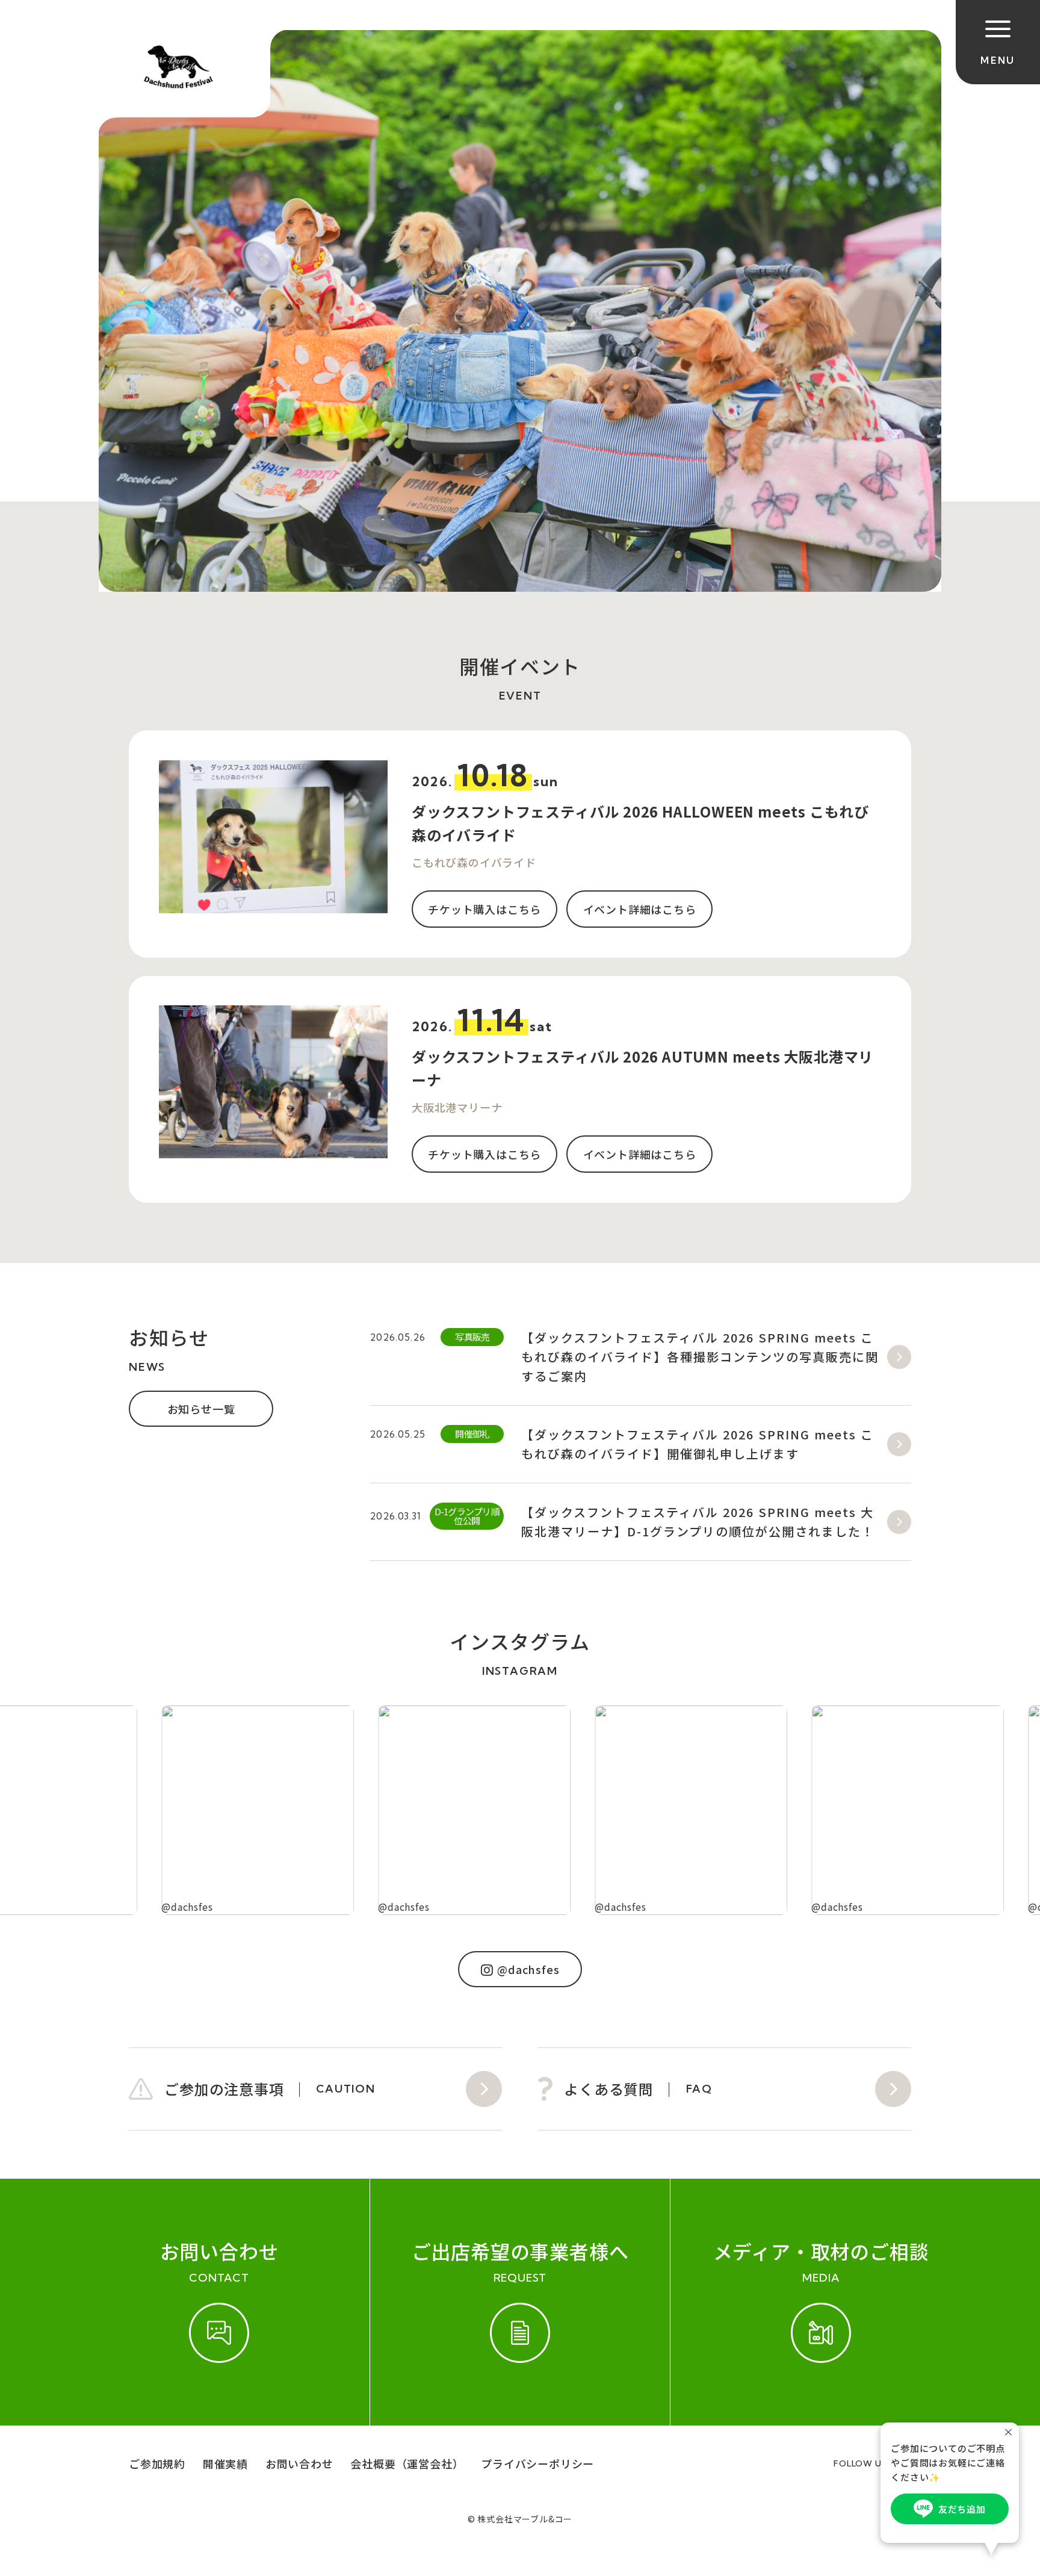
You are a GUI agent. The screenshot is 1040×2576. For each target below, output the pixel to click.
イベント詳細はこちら (640, 909)
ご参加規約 (157, 2463)
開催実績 (225, 2463)
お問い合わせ (299, 2463)
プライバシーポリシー (537, 2463)
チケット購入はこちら (484, 909)
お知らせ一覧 (201, 1409)
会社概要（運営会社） (407, 2463)
